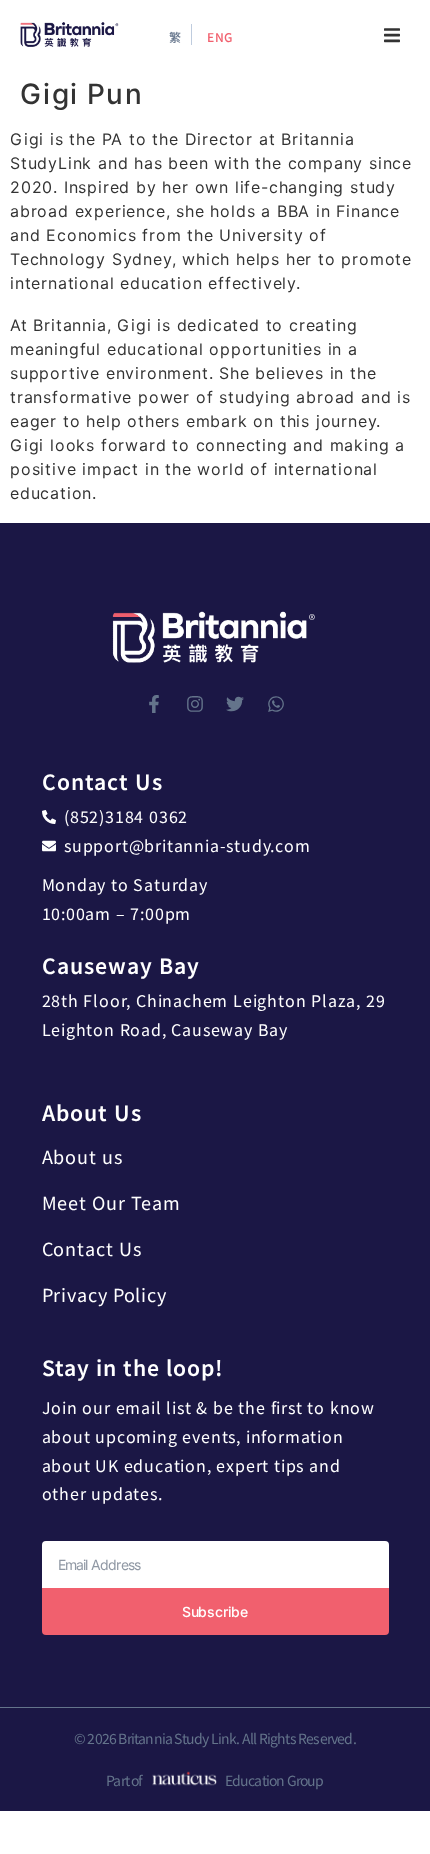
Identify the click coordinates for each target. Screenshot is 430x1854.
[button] (392, 35)
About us (82, 1156)
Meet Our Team (112, 1202)
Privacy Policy (105, 1294)
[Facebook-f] (154, 704)
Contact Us (92, 1248)
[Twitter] (235, 704)
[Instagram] (195, 704)
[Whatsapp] (276, 704)
